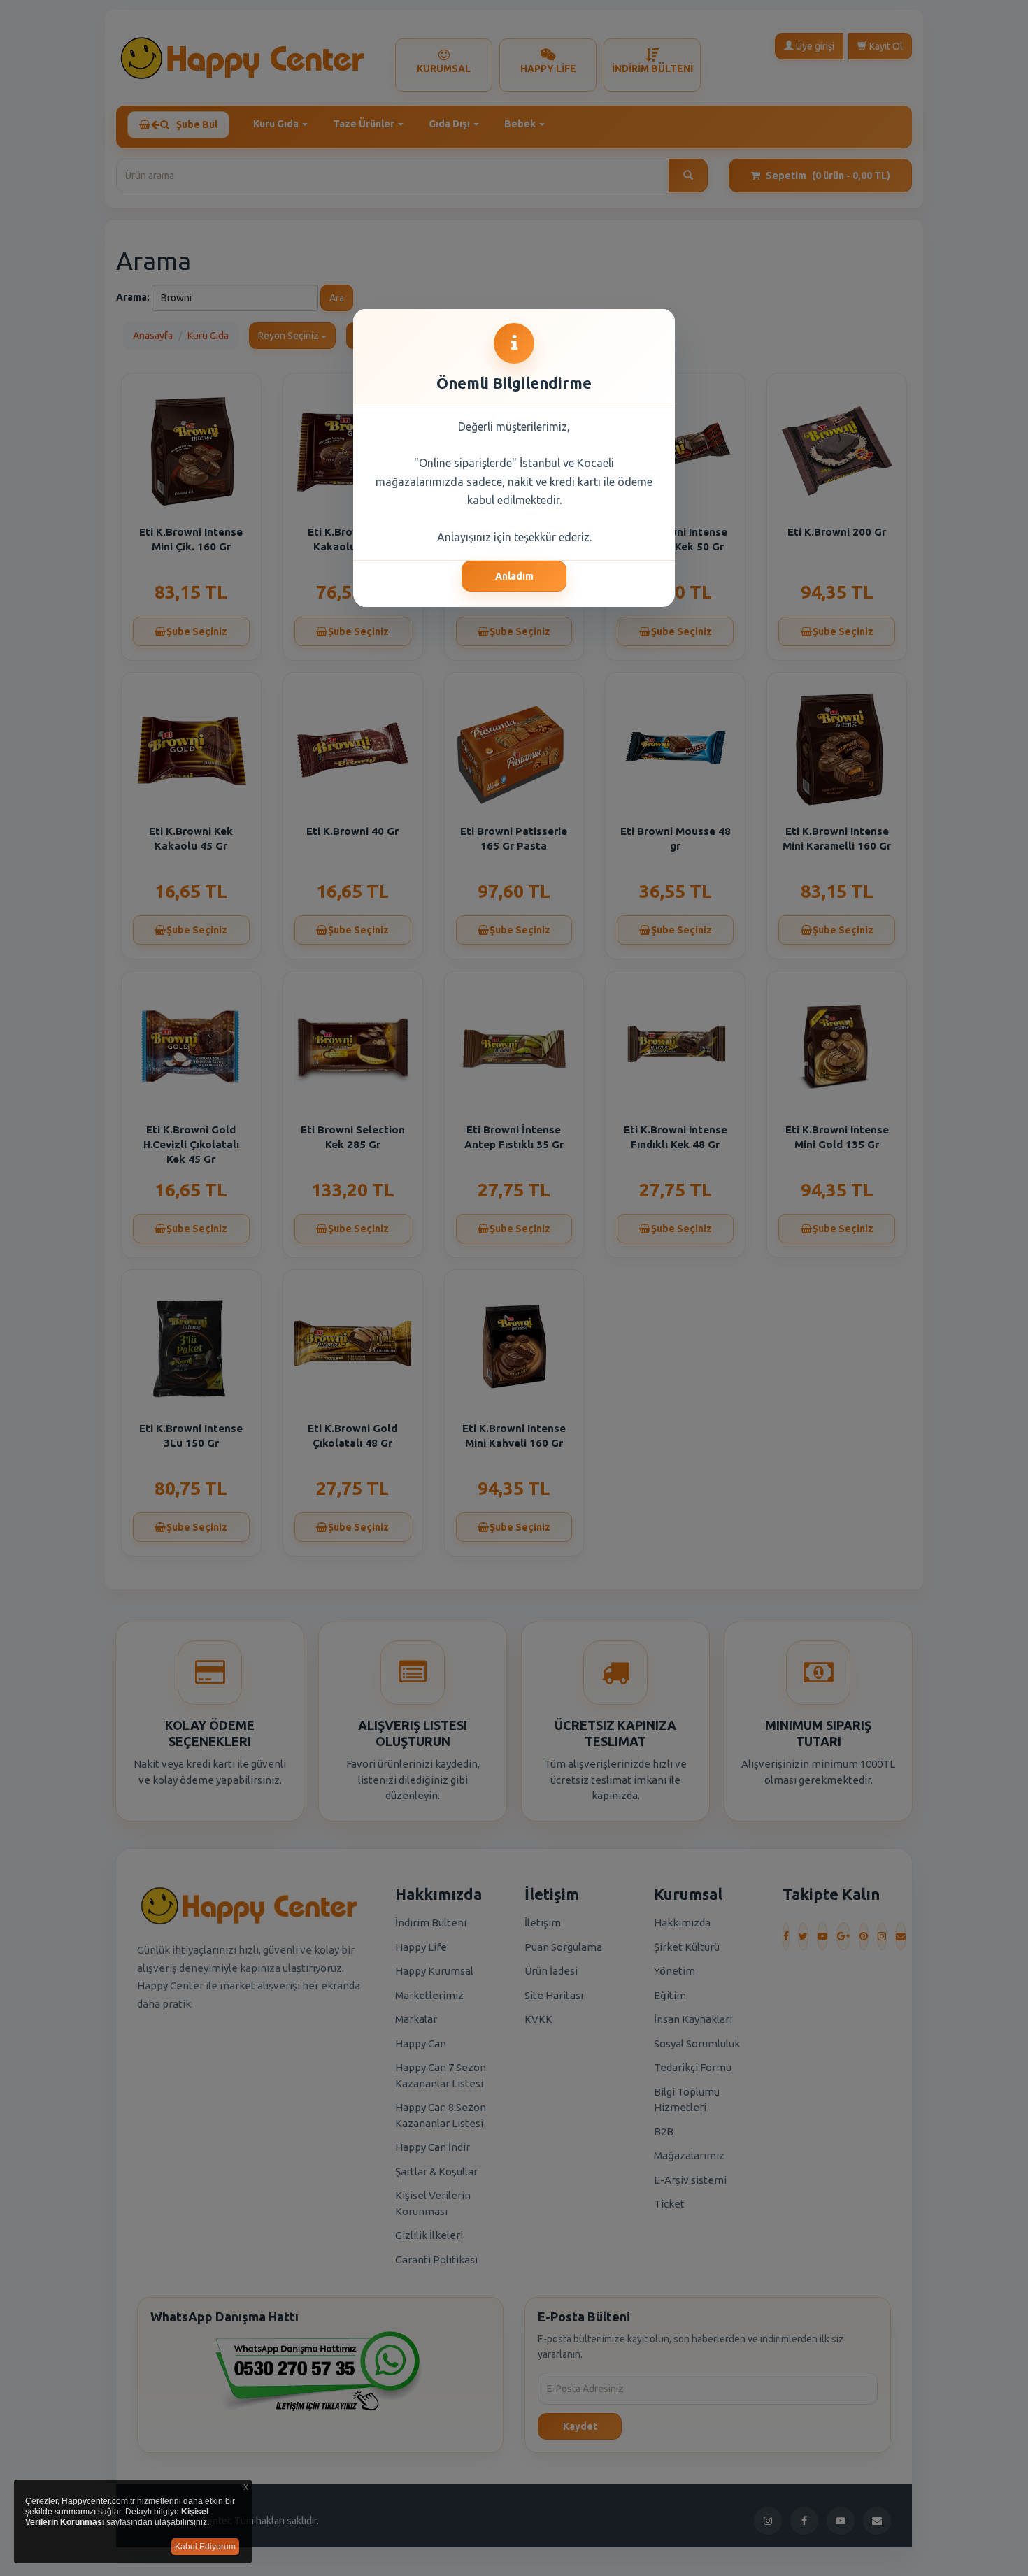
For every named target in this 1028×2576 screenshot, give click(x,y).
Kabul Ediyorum (205, 2547)
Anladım (514, 576)
